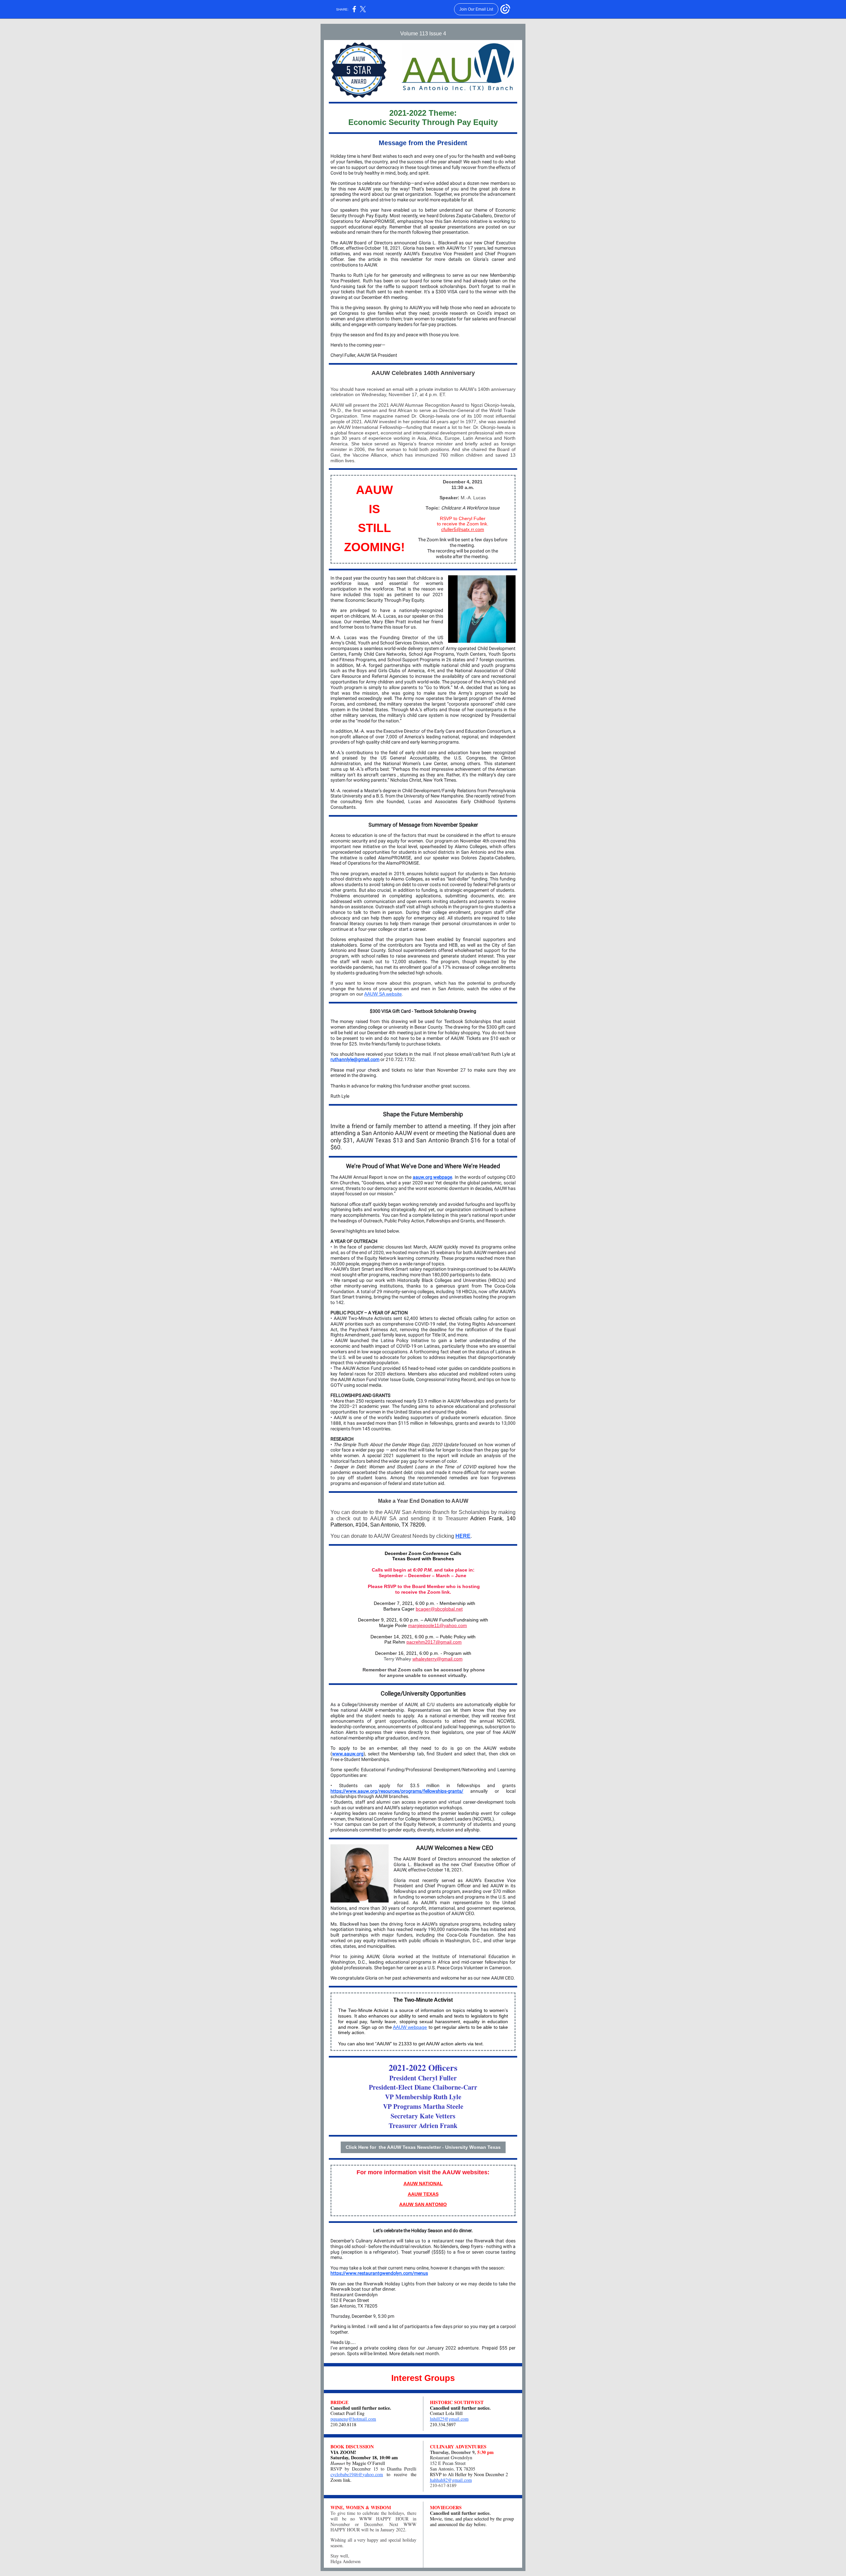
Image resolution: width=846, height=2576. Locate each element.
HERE (463, 1536)
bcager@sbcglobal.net (439, 1609)
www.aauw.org (348, 1754)
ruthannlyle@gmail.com (355, 1059)
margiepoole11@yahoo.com (438, 1625)
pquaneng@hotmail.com (353, 2419)
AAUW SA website (383, 994)
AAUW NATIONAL (423, 2184)
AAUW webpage (410, 2027)
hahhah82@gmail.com (451, 2480)
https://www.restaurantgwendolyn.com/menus (379, 2273)
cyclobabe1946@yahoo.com (357, 2474)
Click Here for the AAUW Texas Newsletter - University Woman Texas (423, 2147)
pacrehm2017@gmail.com (434, 1642)
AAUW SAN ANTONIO (423, 2204)
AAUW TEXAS (423, 2194)
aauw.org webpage (432, 1177)
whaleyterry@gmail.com (438, 1659)
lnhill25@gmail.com (449, 2419)
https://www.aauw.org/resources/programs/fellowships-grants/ (397, 1791)
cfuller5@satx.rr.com (463, 529)
